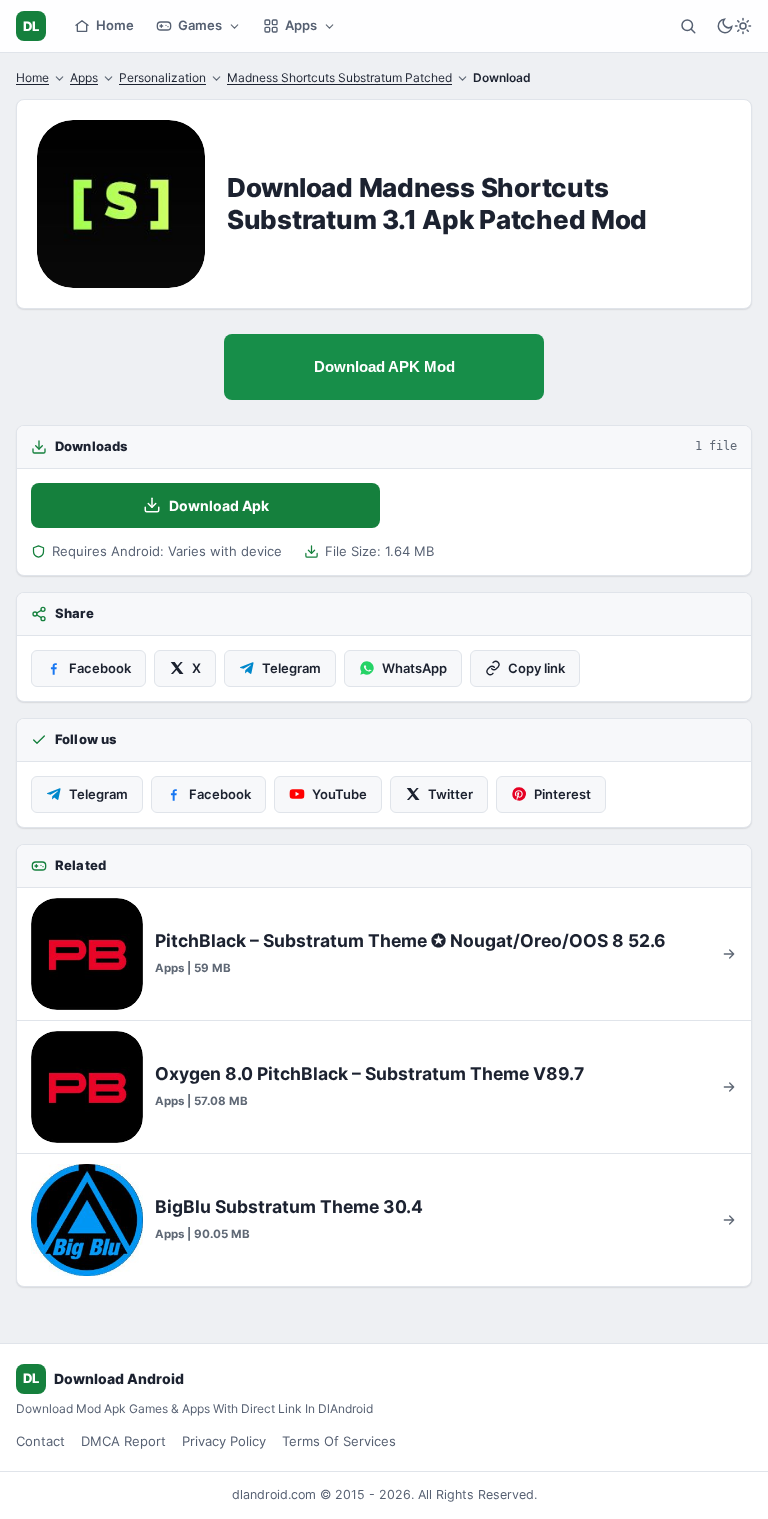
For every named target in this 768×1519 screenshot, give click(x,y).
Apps (301, 25)
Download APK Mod (384, 366)
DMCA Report (123, 1441)
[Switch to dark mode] (734, 26)
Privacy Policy (224, 1441)
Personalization (162, 77)
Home (115, 25)
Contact (40, 1441)
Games (200, 25)
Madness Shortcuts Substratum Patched (339, 77)
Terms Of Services (339, 1441)
